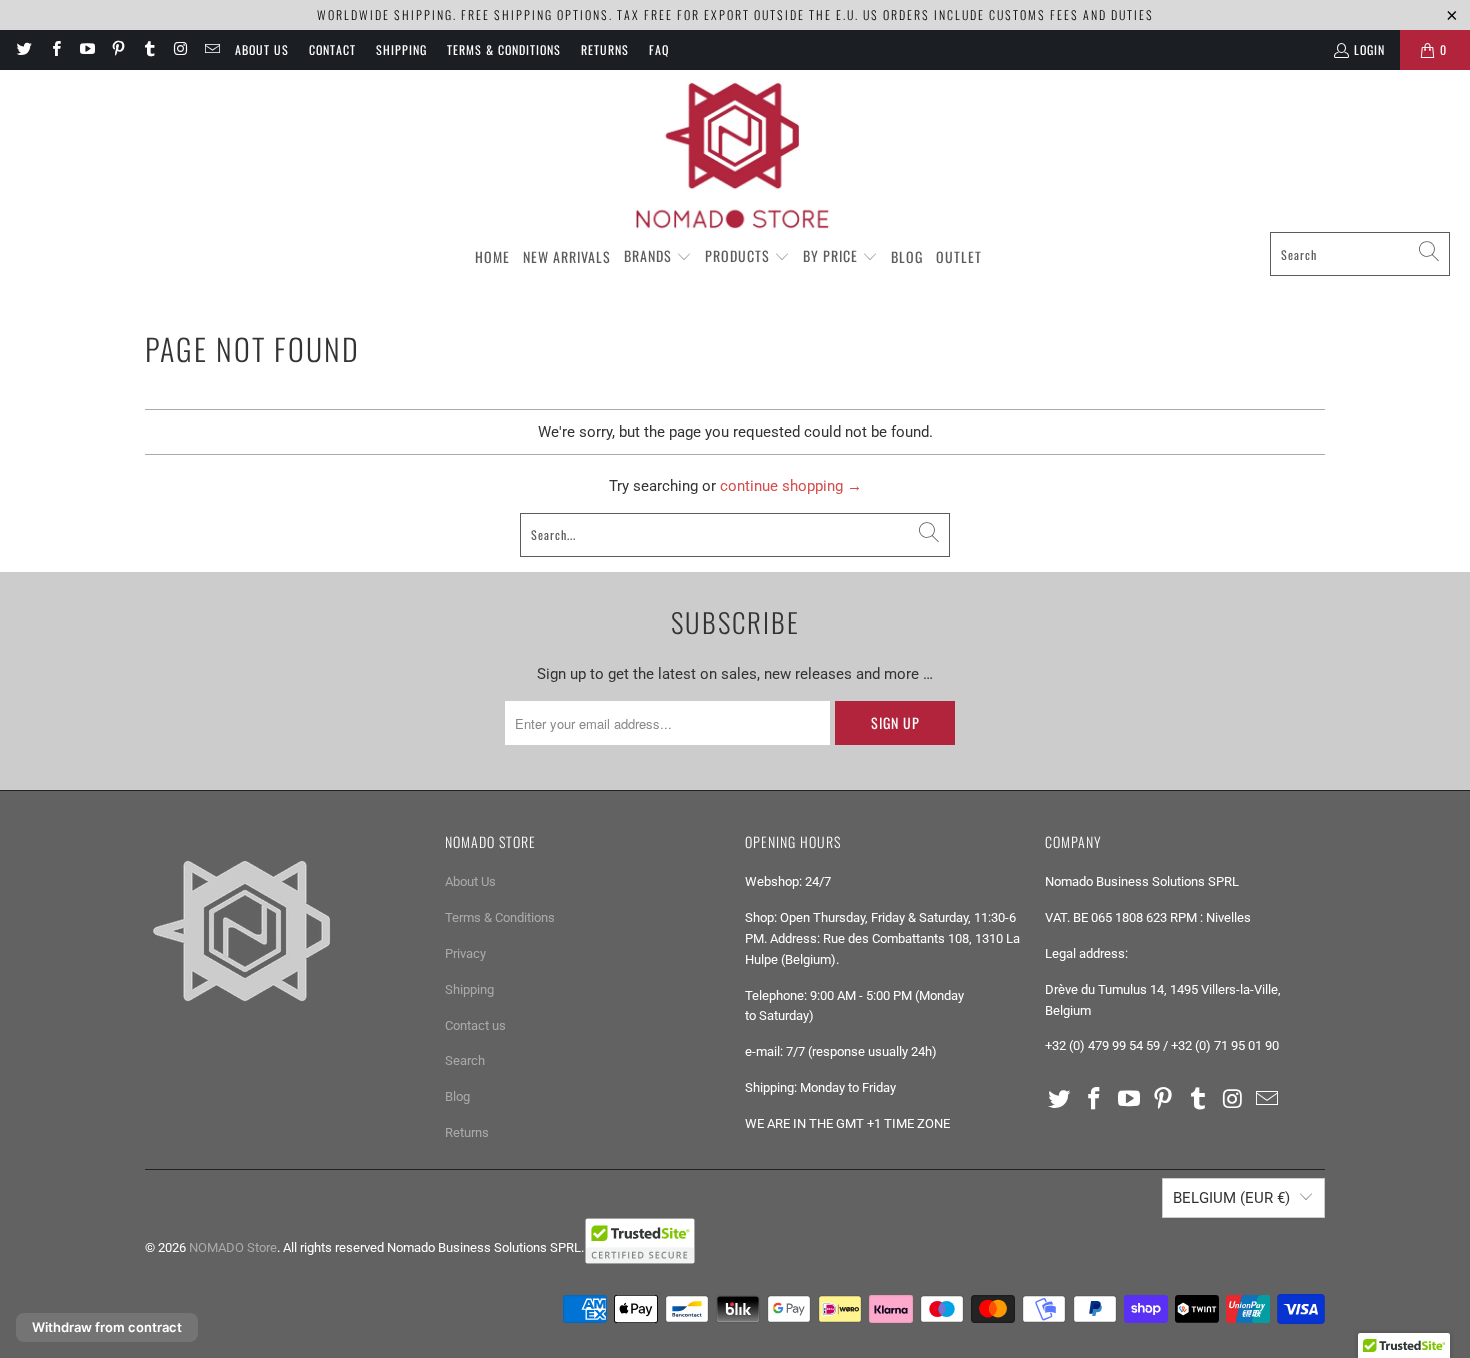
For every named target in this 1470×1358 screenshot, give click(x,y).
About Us (262, 49)
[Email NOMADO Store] (211, 49)
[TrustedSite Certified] (640, 1241)
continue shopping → (791, 486)
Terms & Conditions (504, 49)
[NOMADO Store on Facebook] (54, 49)
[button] (658, 257)
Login (1369, 49)
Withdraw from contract (107, 1327)
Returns (605, 49)
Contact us (475, 1025)
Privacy (465, 953)
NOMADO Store (233, 1247)
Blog (457, 1096)
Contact (332, 49)
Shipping (401, 49)
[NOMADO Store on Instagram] (179, 49)
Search (465, 1060)
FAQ (659, 49)
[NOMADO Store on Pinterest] (117, 49)
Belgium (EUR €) (1231, 1198)
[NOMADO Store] (735, 156)
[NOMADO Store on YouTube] (86, 49)
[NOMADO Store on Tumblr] (148, 49)
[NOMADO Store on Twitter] (23, 49)
